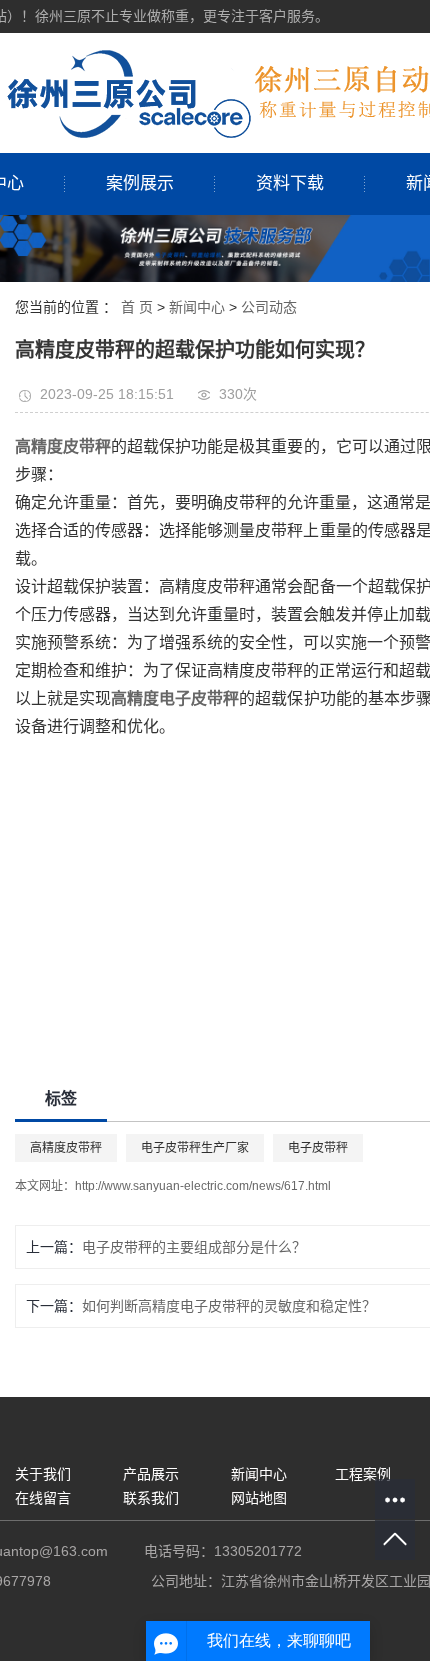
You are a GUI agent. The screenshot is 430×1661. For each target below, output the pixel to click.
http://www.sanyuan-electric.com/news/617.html (203, 1186)
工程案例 (363, 1474)
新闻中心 (197, 307)
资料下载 (290, 183)
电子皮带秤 (318, 1148)
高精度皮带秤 (66, 1148)
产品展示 (151, 1474)
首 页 (137, 307)
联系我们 (151, 1498)
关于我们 (43, 1474)
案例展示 (140, 183)
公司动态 (269, 307)
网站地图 (259, 1498)
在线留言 (43, 1498)
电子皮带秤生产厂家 (195, 1148)
